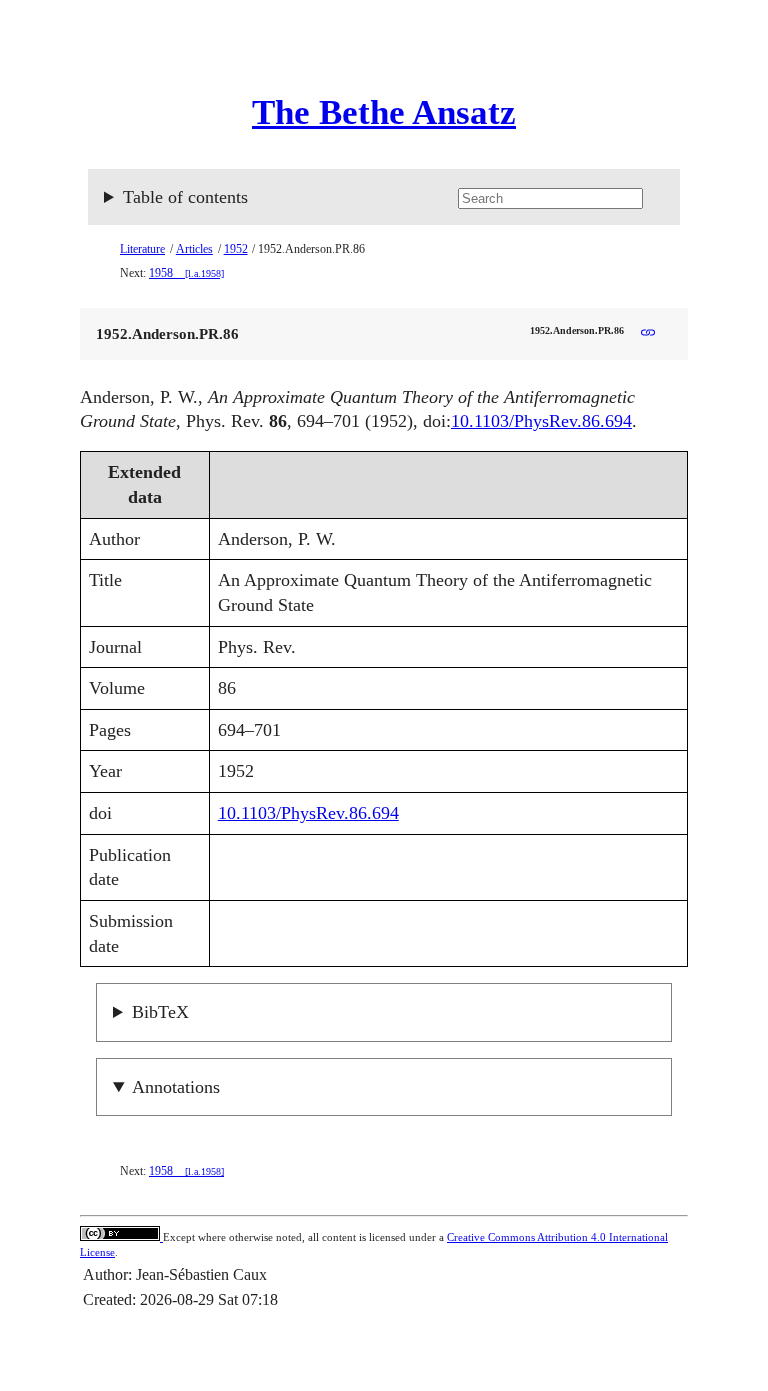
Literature (142, 249)
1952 (236, 249)
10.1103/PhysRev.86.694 (541, 421)
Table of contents (185, 197)
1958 (186, 273)
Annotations (176, 1087)
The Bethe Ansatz (384, 112)
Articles (194, 249)
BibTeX (160, 1012)
